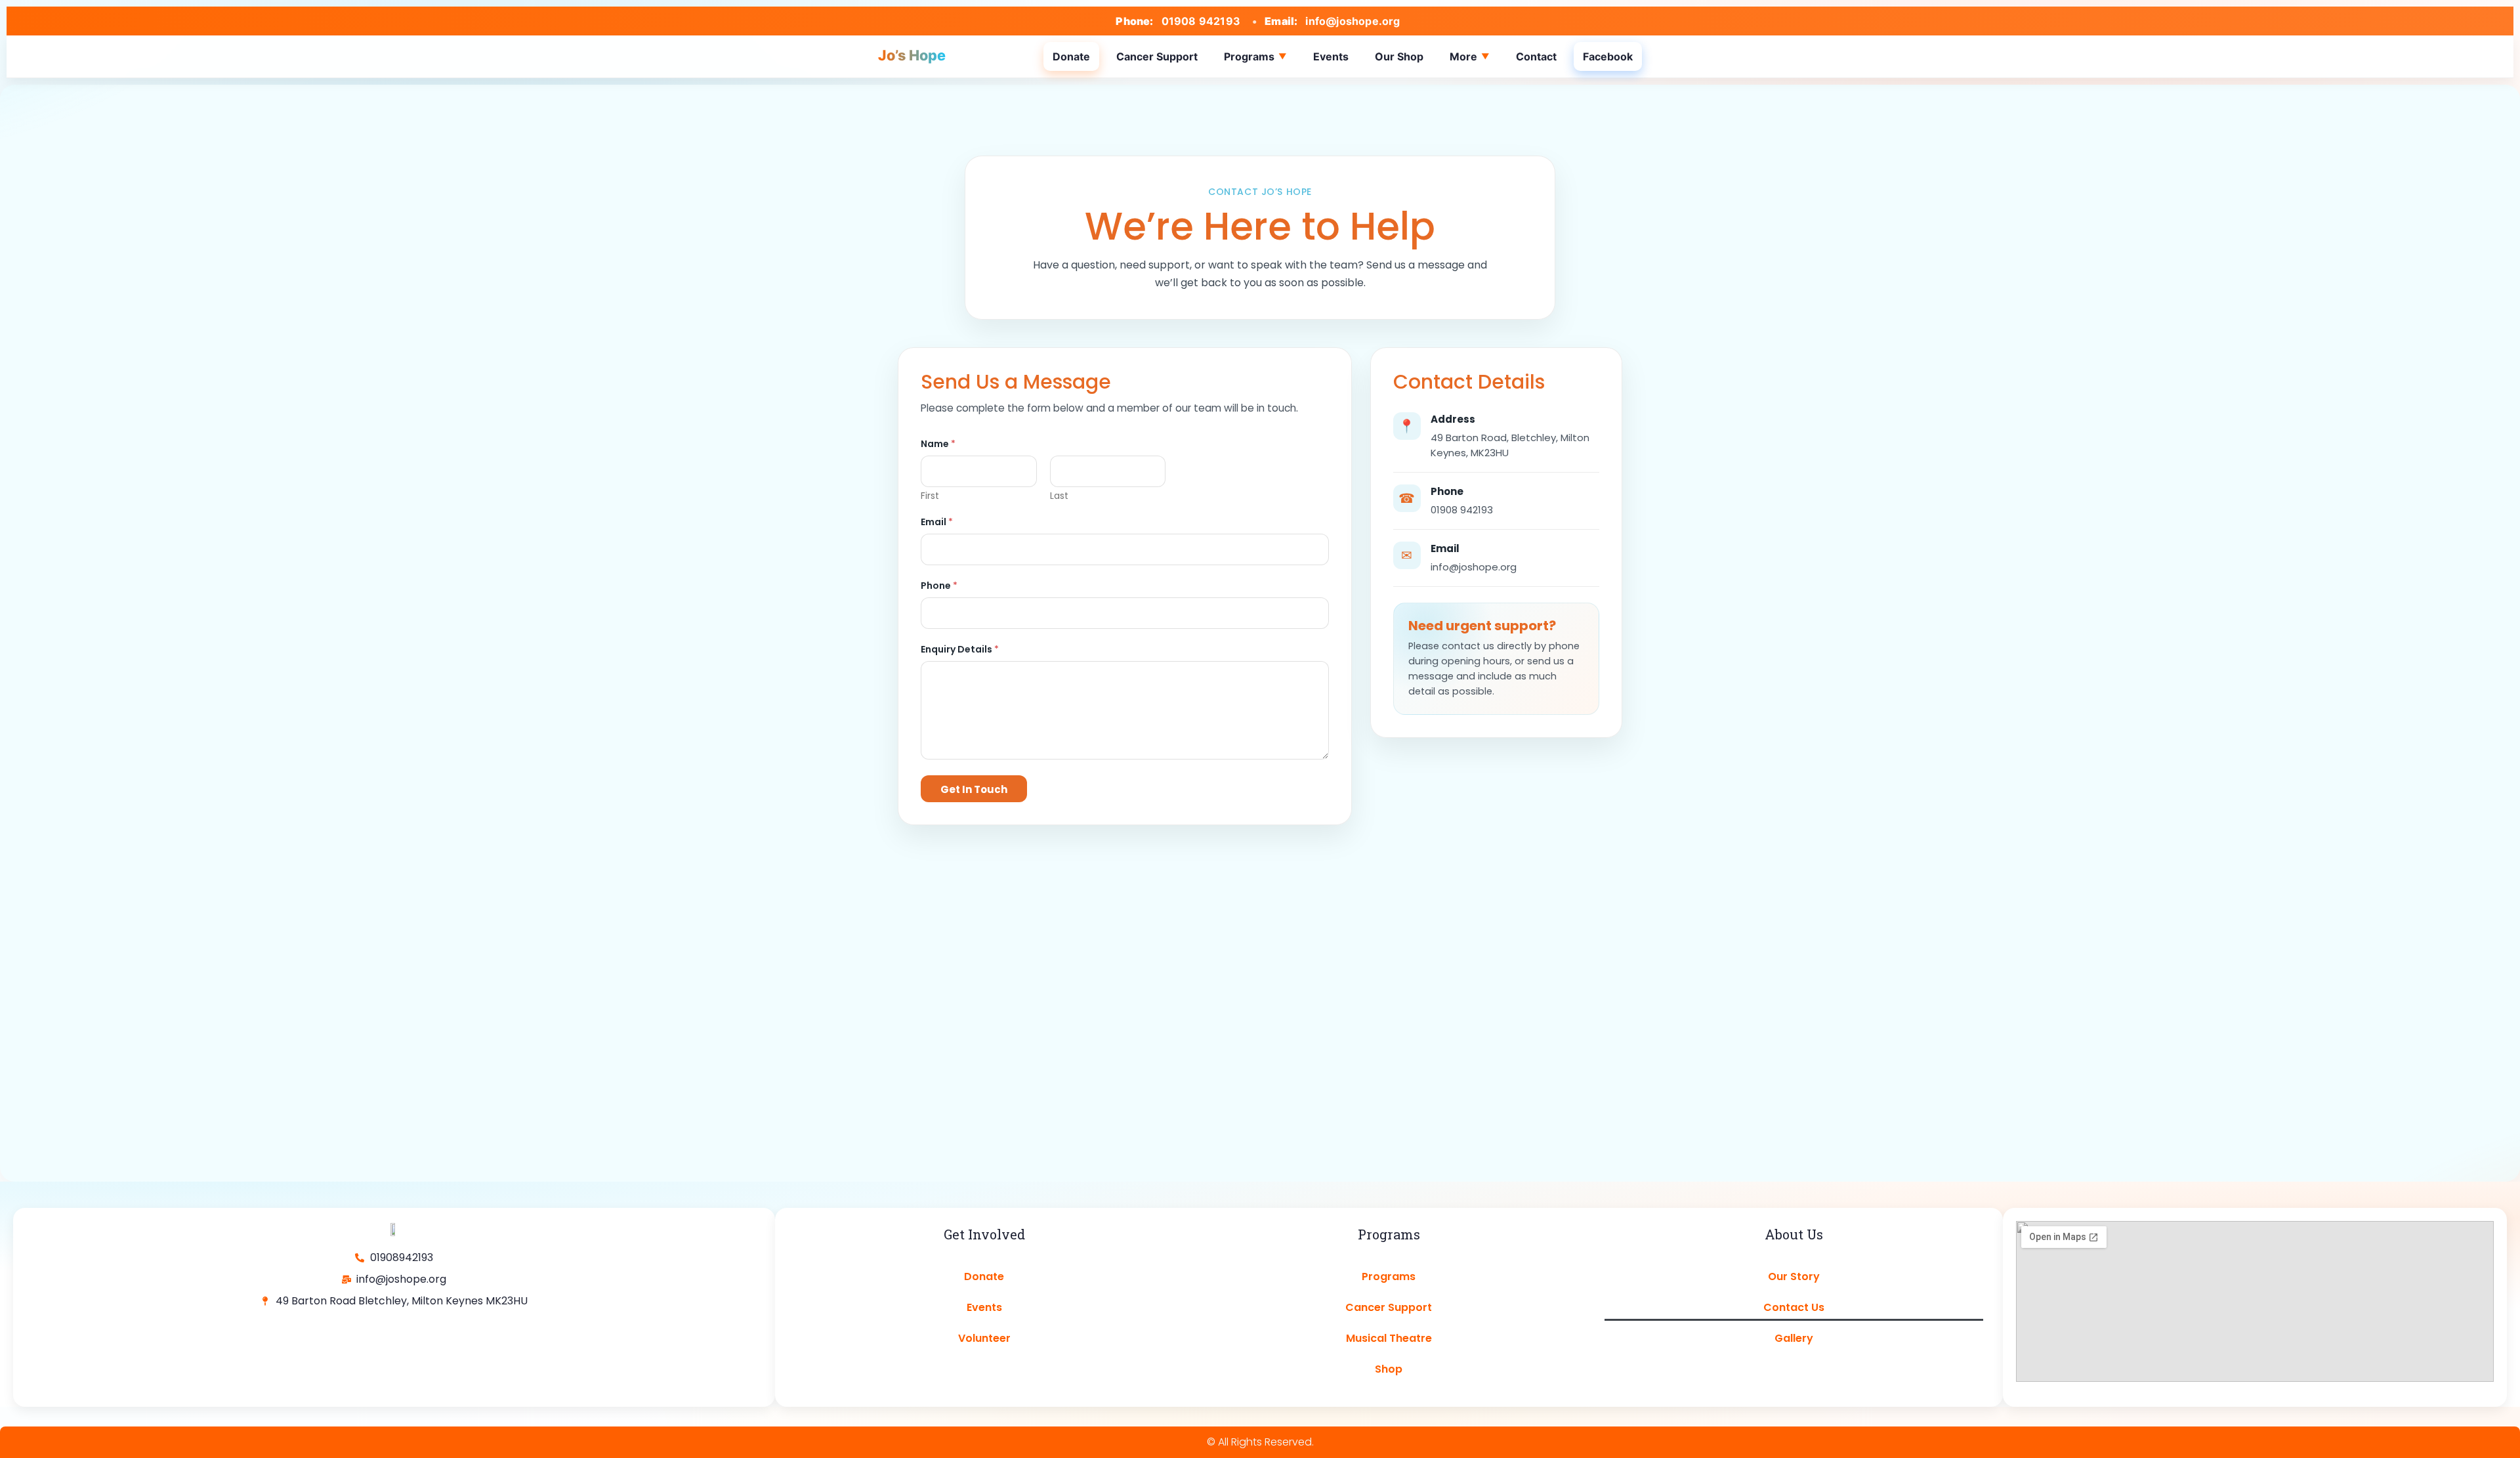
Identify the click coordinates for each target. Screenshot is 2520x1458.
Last (1059, 496)
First (930, 496)
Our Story (1794, 1276)
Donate (1071, 56)
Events (1331, 56)
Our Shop (1399, 56)
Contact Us (1794, 1307)
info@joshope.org (1353, 21)
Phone (939, 586)
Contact (1536, 56)
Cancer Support (1157, 56)
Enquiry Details (960, 650)
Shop (1389, 1369)
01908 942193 (1201, 21)
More (1463, 56)
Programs (1249, 56)
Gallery (1794, 1338)
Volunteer (984, 1338)
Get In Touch (974, 789)
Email (937, 522)
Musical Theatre (1389, 1338)
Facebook (1608, 56)
